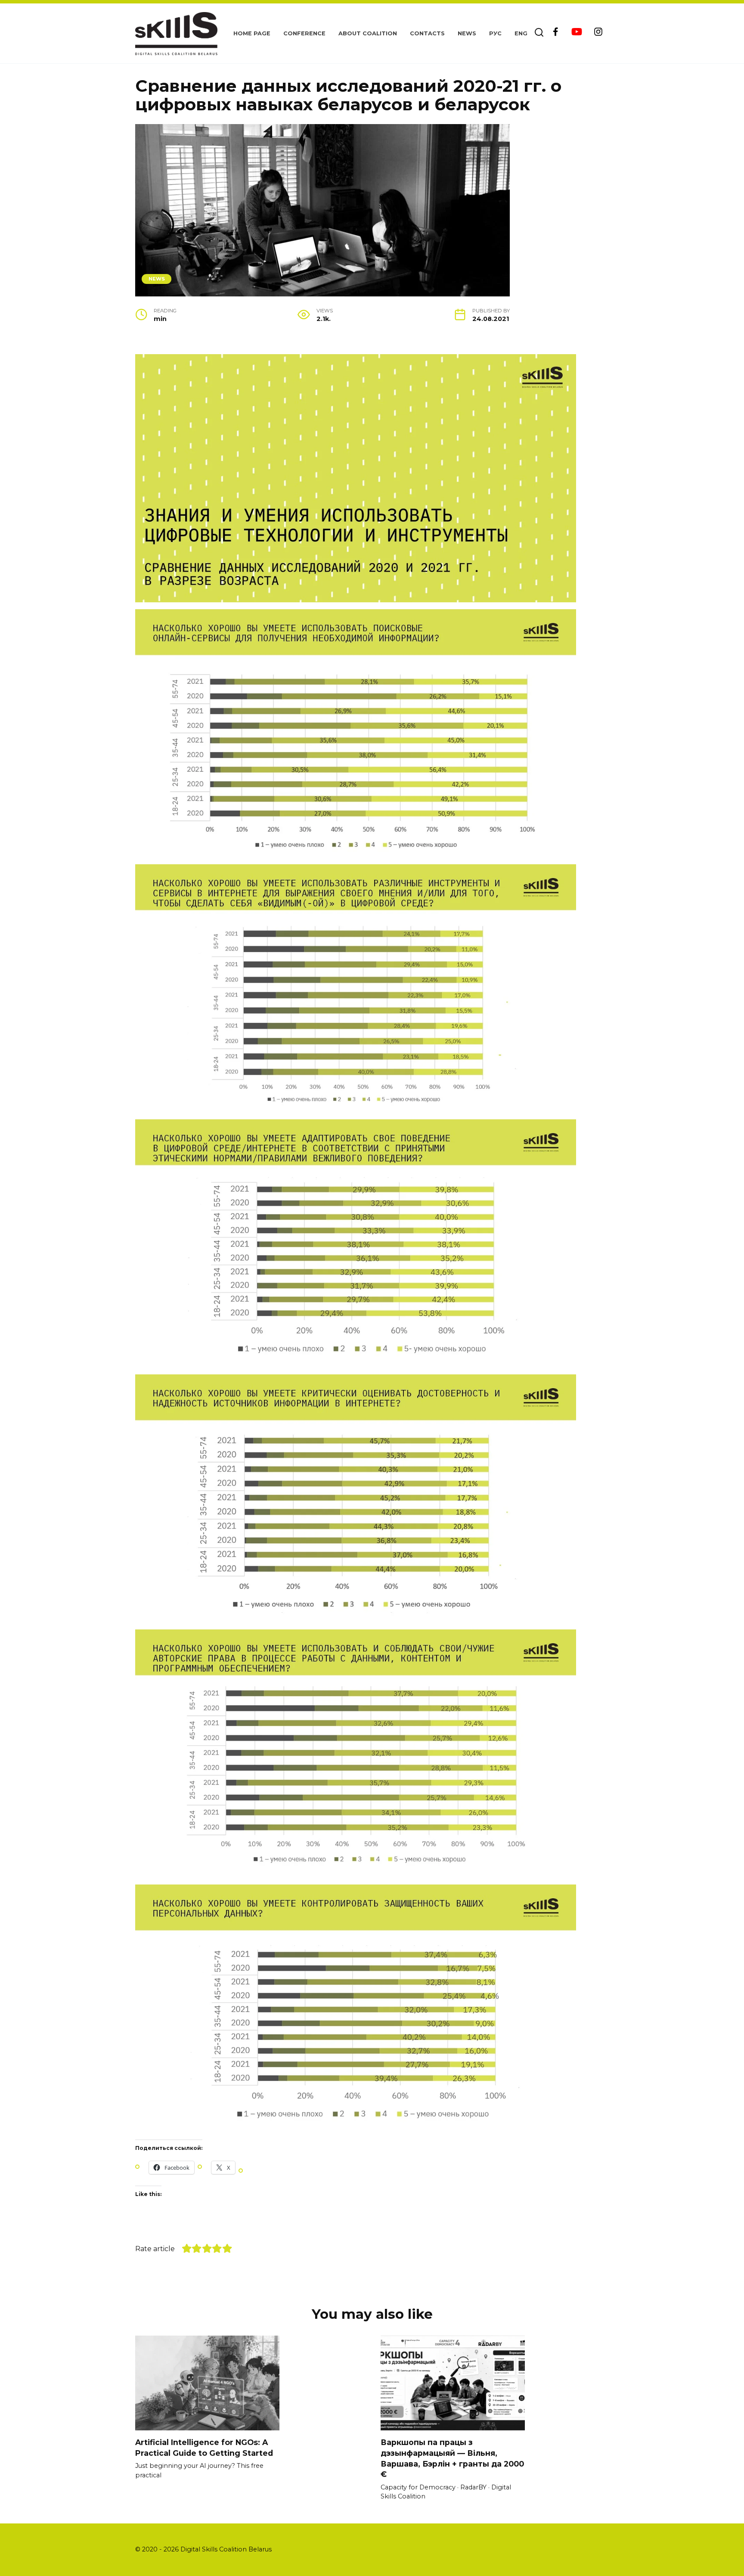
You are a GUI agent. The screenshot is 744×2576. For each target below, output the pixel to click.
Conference (304, 33)
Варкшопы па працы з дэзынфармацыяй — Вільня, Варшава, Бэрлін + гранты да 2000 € (452, 2458)
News (467, 33)
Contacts (427, 33)
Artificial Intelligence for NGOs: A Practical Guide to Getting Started (204, 2448)
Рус (495, 33)
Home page (252, 33)
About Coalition (368, 33)
